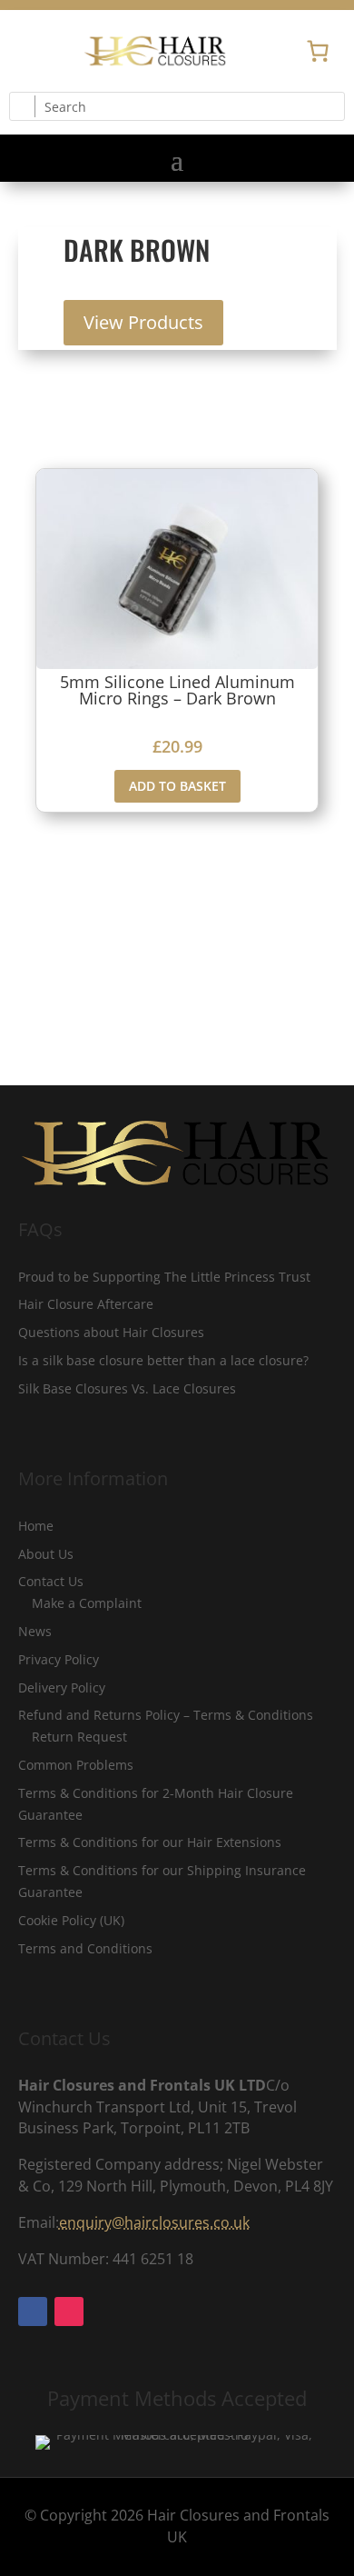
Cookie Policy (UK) (71, 1920)
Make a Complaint (87, 1603)
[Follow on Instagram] (60, 51)
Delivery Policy (62, 1687)
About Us (46, 1554)
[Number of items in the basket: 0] (318, 51)
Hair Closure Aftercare (86, 1304)
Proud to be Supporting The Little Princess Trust (164, 1277)
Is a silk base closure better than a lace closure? (163, 1360)
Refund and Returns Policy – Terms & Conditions (166, 1715)
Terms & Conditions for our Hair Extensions (150, 1842)
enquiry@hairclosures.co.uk (154, 2222)
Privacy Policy (59, 1659)
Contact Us (51, 1581)
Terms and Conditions (85, 1948)
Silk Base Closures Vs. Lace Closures (127, 1388)
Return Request (79, 1737)
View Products (143, 322)
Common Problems (76, 1765)
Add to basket (177, 786)
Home (36, 1526)
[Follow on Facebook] (24, 51)
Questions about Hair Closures (111, 1332)
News (35, 1631)
